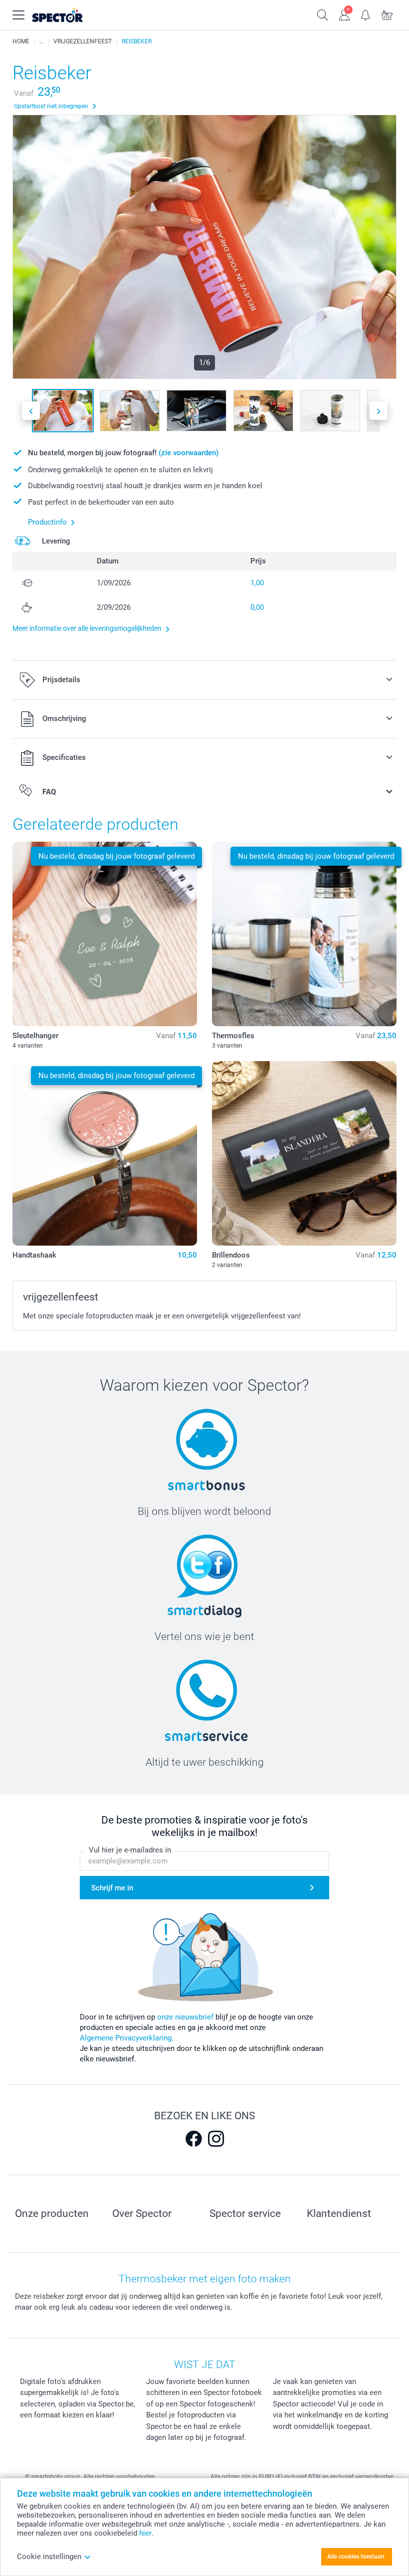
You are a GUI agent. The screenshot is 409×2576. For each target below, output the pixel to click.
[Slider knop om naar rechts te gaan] (379, 411)
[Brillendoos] (304, 1153)
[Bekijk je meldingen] (366, 14)
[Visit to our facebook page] (194, 2139)
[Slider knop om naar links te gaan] (31, 411)
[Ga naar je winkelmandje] (387, 14)
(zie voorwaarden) (189, 453)
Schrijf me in (112, 1888)
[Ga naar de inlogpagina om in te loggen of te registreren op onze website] (344, 14)
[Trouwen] (41, 41)
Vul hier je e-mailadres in (130, 1850)
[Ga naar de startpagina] (70, 15)
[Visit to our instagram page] (216, 2139)
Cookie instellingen (49, 2557)
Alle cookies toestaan (356, 2557)
